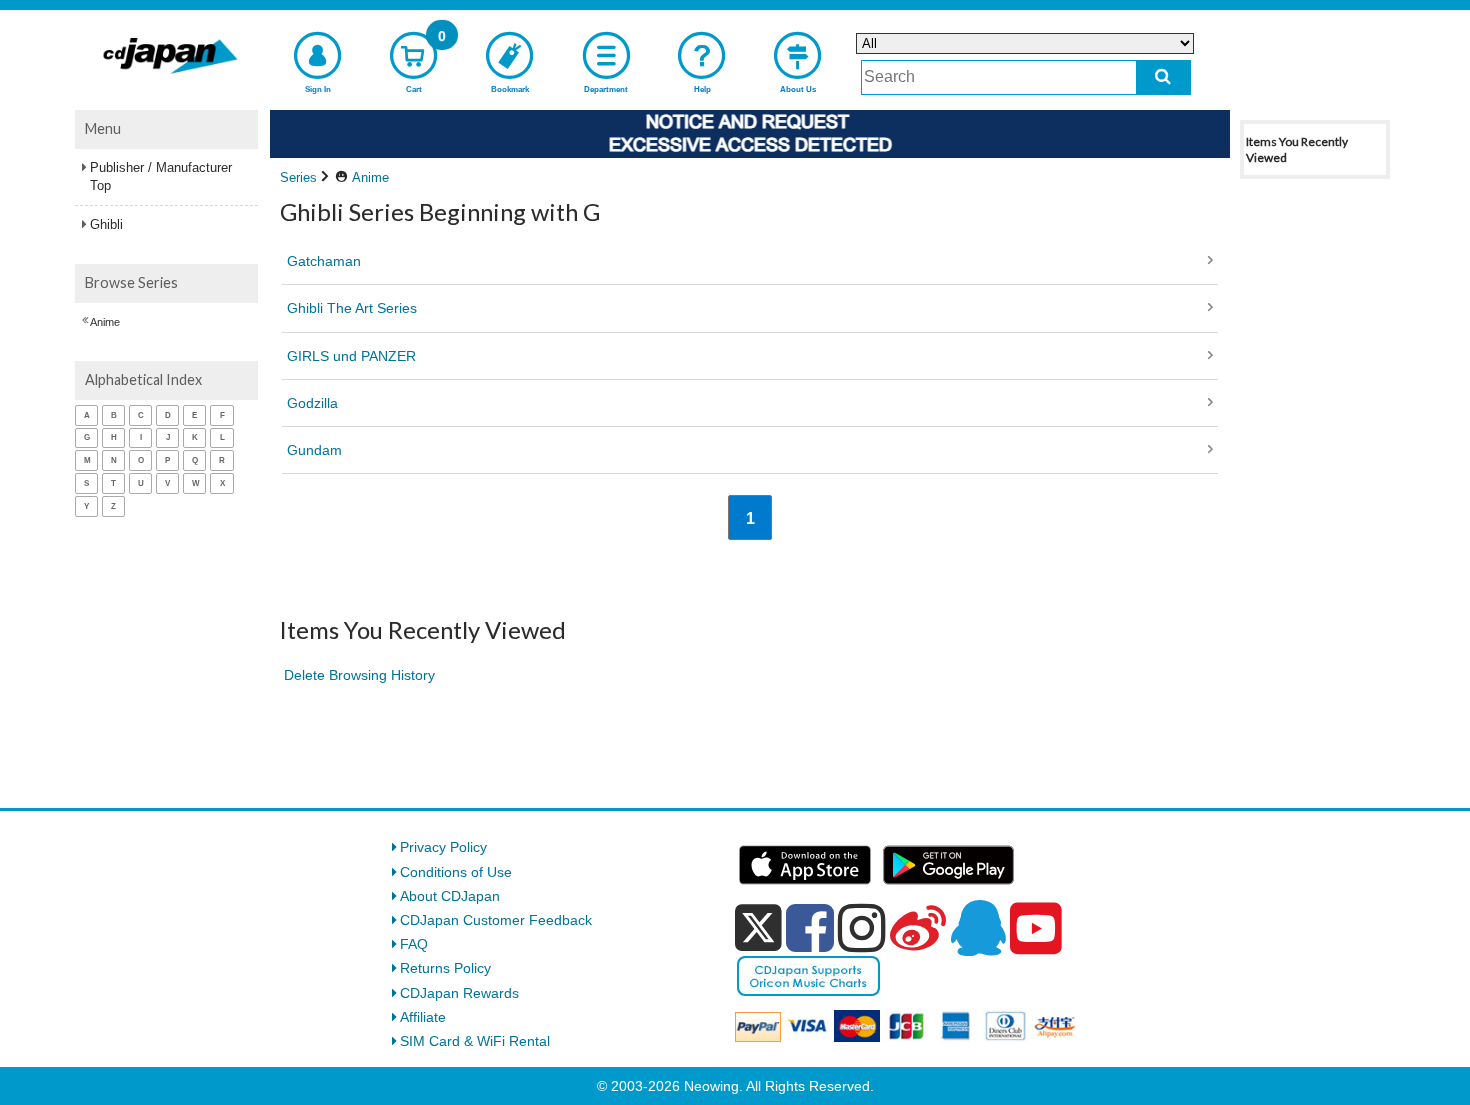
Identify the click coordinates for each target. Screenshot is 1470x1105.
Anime (105, 322)
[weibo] (918, 928)
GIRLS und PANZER (351, 356)
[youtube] (1036, 929)
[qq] (978, 928)
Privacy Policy (443, 847)
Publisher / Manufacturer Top (161, 176)
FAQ (414, 944)
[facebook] (810, 928)
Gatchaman (324, 261)
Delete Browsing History (359, 675)
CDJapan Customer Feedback (496, 920)
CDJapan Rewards (459, 993)
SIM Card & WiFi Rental (475, 1041)
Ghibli (106, 224)
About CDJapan (450, 896)
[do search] (1163, 77)
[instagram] (862, 928)
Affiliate (423, 1017)
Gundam (314, 450)
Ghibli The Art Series (352, 308)
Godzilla (312, 403)
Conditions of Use (456, 872)
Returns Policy (445, 968)
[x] (758, 928)
